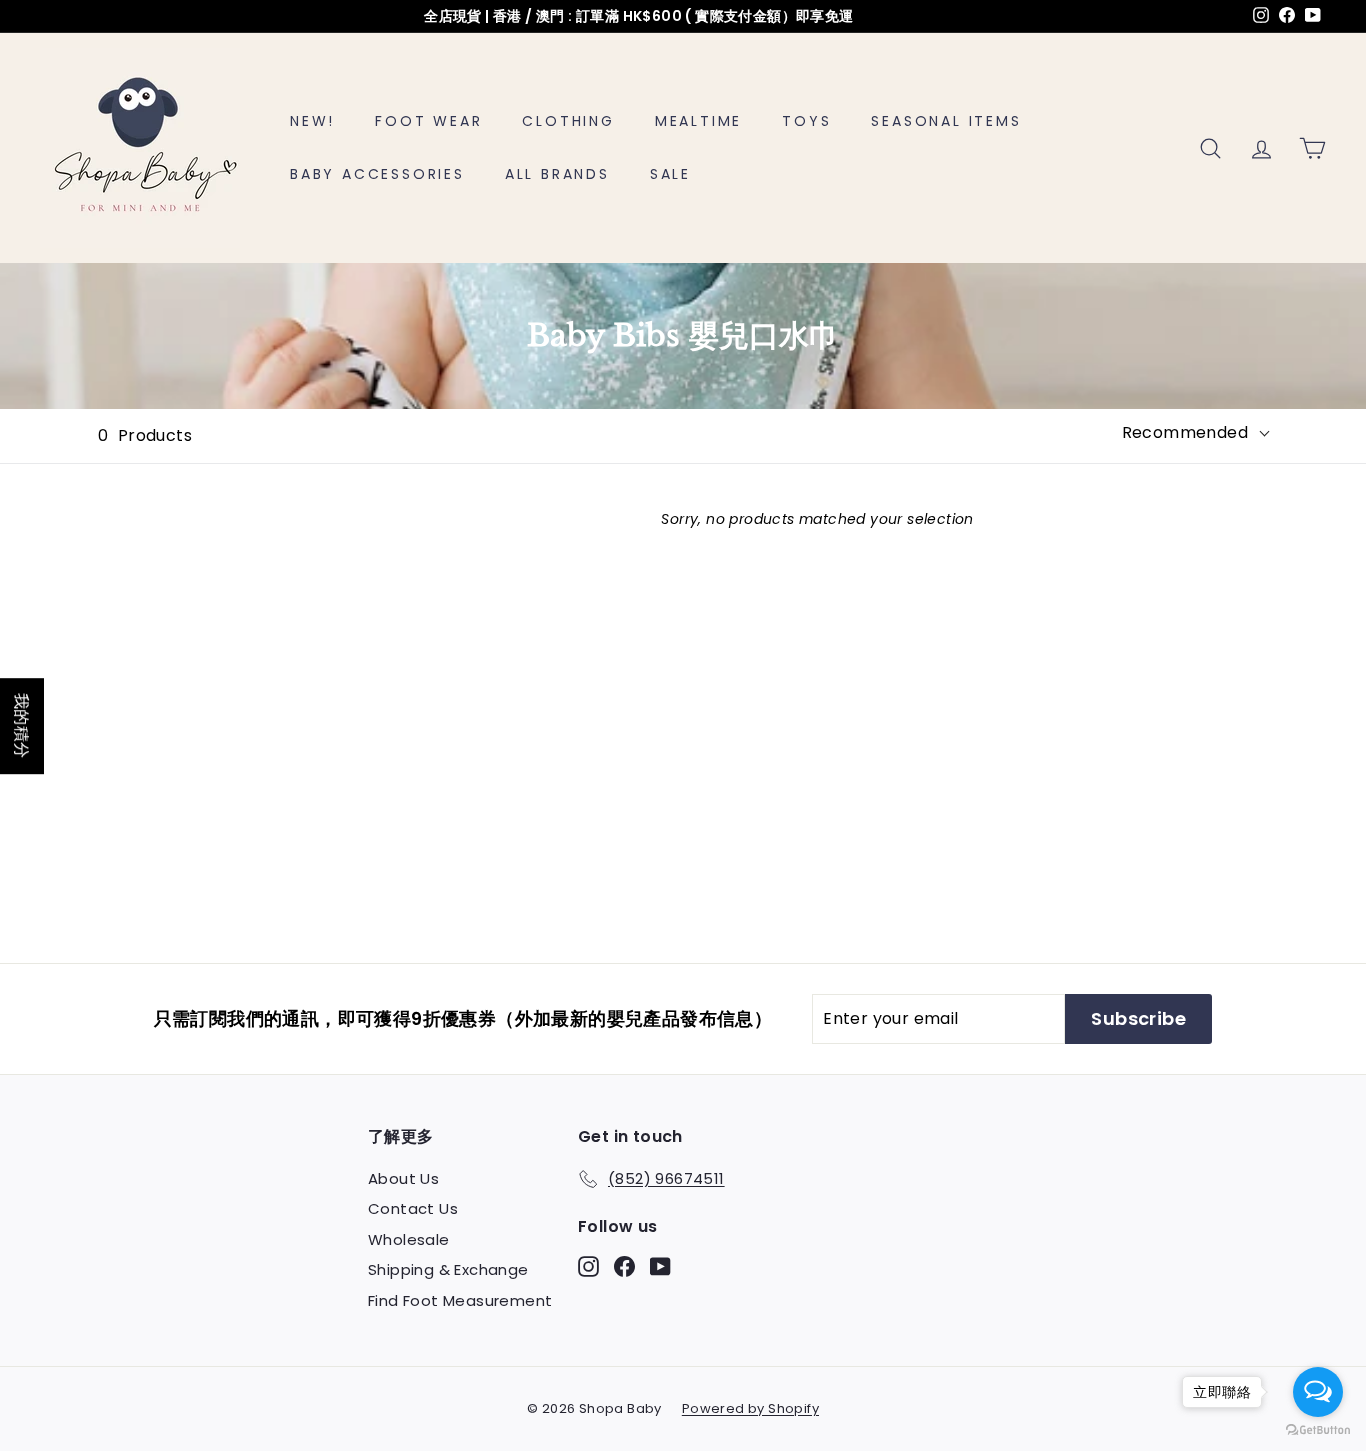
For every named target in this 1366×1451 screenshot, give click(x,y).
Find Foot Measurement (460, 1300)
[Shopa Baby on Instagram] (588, 1265)
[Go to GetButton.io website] (1318, 1430)
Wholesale (409, 1239)
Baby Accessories (377, 174)
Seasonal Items (946, 121)
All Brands (557, 174)
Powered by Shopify (750, 1408)
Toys (806, 121)
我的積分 (22, 726)
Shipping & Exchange (448, 1269)
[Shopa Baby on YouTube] (660, 1265)
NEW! (312, 121)
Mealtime (698, 121)
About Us (403, 1178)
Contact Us (413, 1208)
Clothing (568, 121)
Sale (670, 174)
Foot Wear (428, 121)
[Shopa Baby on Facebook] (624, 1265)
